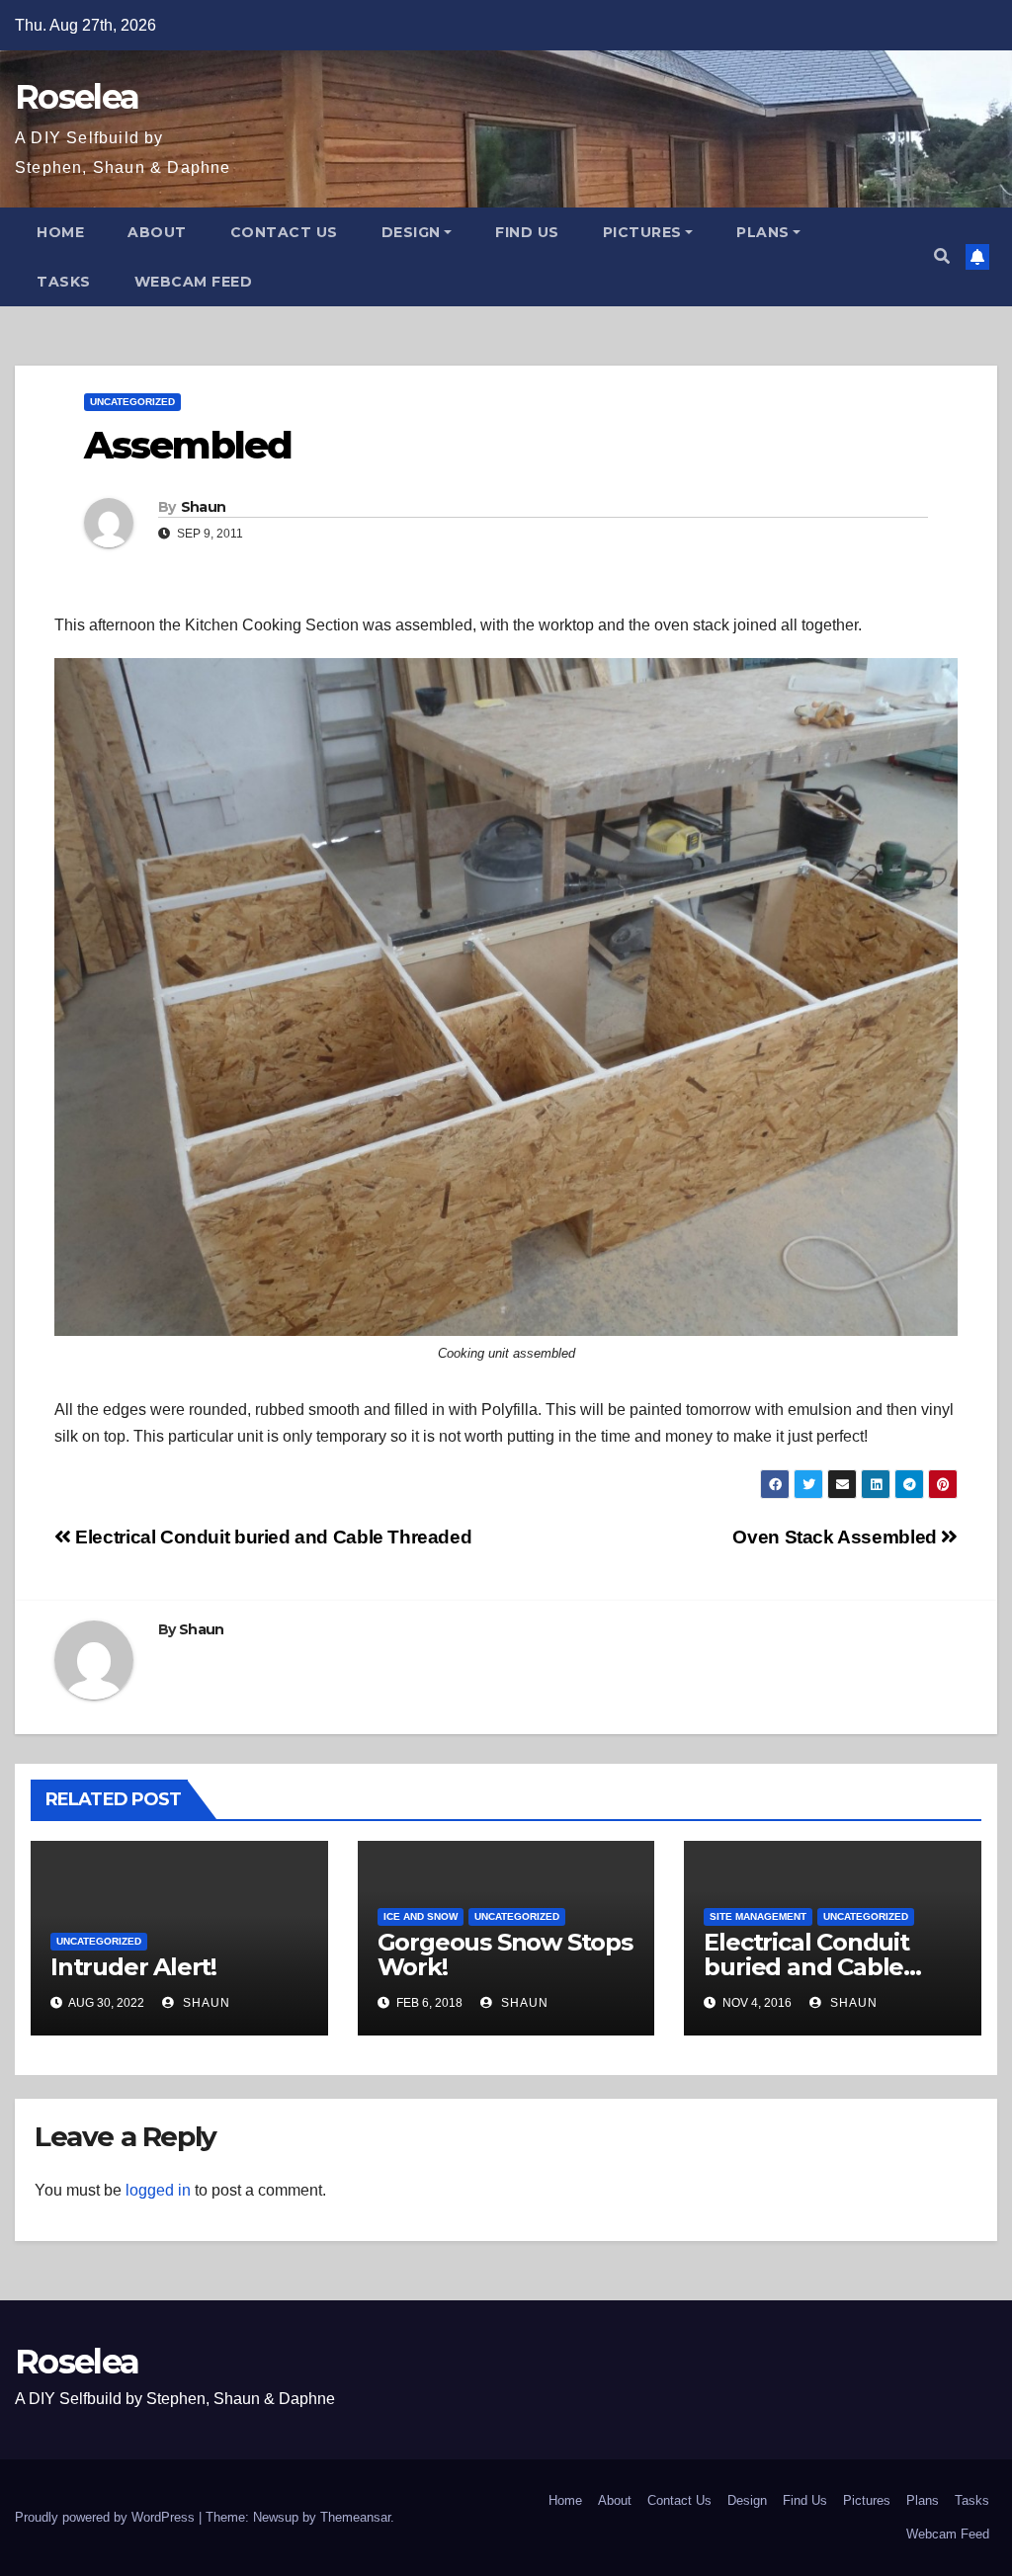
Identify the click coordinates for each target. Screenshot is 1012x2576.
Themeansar (355, 2517)
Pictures (642, 232)
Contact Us (284, 232)
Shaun (204, 507)
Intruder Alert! (133, 1967)
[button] (942, 256)
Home (60, 232)
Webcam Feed (194, 282)
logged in (158, 2190)
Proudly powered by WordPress (107, 2517)
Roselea (77, 97)
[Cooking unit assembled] (506, 997)
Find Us (527, 232)
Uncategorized (132, 402)
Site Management (758, 1916)
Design (411, 232)
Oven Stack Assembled (837, 1537)
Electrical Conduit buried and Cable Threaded (271, 1537)
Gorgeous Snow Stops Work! (505, 1954)
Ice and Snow (421, 1916)
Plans (763, 232)
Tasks (64, 282)
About (157, 232)
